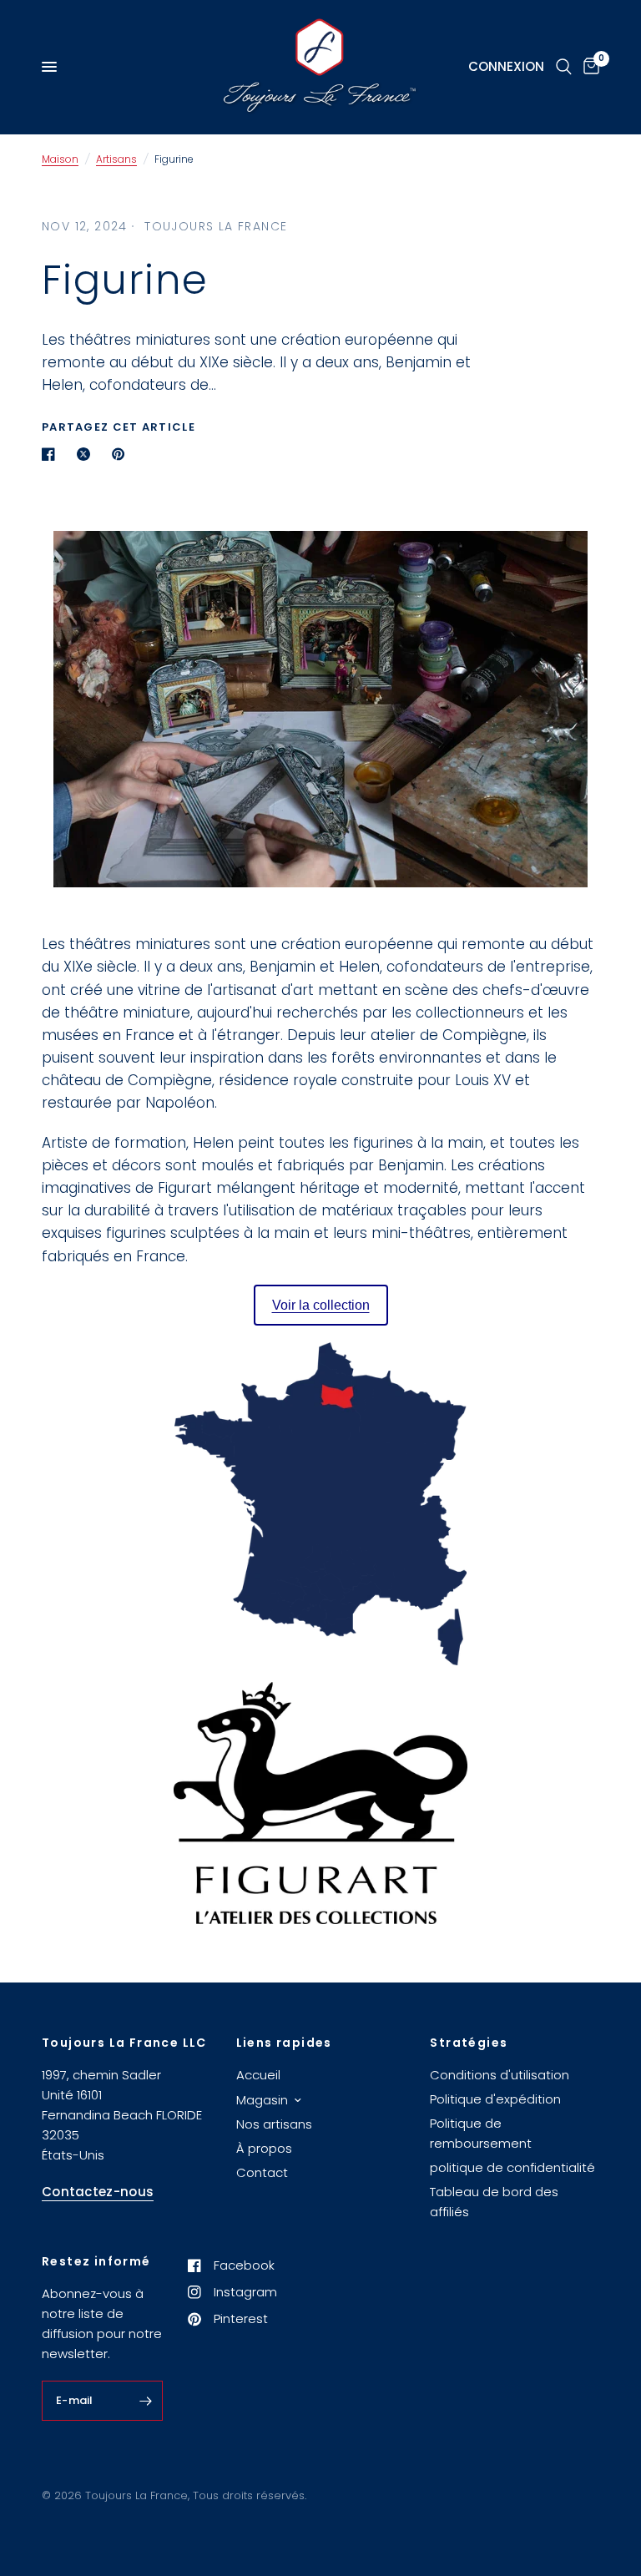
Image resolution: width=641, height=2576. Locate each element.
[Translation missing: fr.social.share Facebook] (52, 454)
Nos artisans (274, 2124)
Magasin (262, 2100)
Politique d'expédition (495, 2099)
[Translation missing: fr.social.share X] (87, 454)
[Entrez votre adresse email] (146, 2401)
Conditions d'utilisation (500, 2075)
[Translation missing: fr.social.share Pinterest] (122, 454)
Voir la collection (321, 1305)
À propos (264, 2148)
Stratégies (469, 2043)
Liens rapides (284, 2043)
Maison (60, 159)
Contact (262, 2172)
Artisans (116, 159)
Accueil (258, 2075)
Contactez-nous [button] (98, 2192)
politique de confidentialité (512, 2167)
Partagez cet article (119, 427)
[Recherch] (564, 67)
